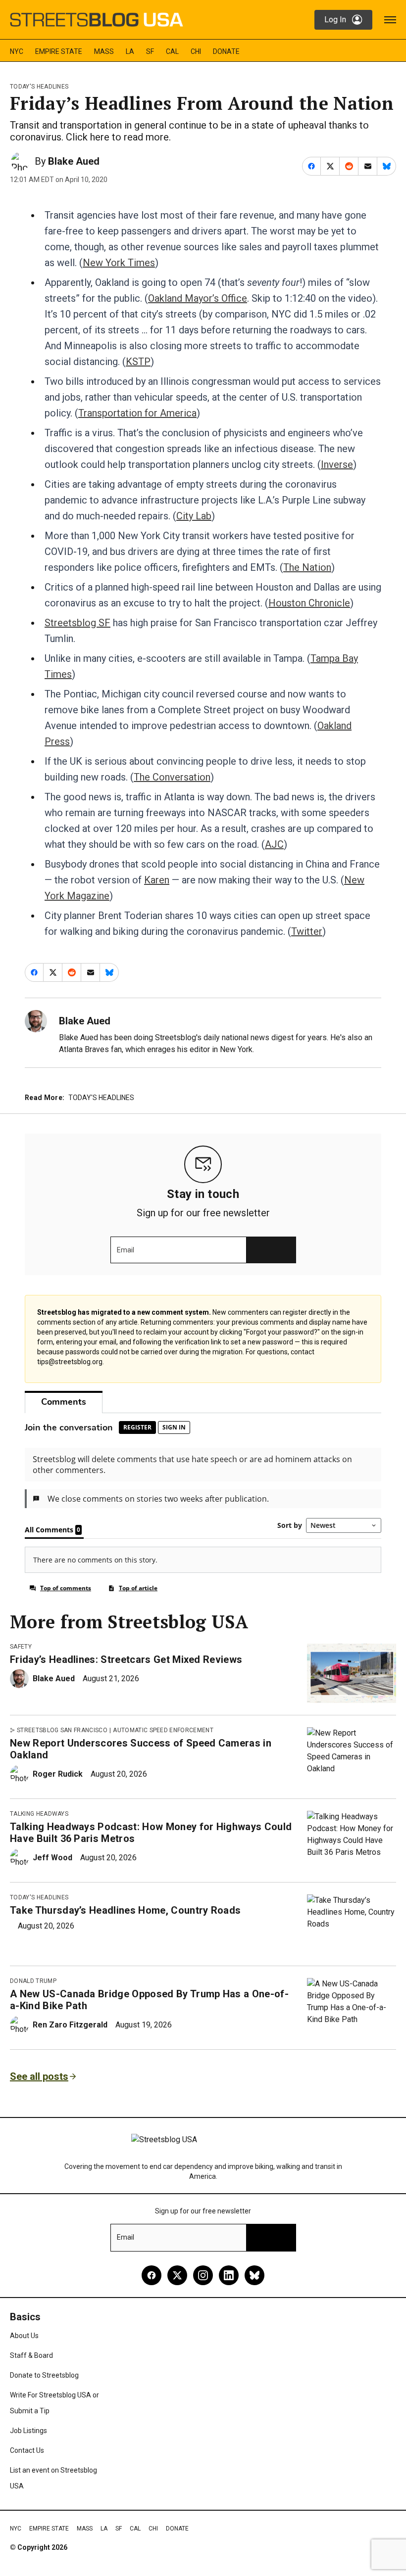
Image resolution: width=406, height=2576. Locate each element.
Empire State (59, 51)
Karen (157, 880)
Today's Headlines (39, 87)
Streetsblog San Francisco (62, 1730)
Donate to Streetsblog (44, 2375)
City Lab (194, 516)
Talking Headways (39, 1814)
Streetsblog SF (77, 623)
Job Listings (28, 2431)
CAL (172, 51)
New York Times (119, 263)
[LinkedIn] (229, 2275)
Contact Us (27, 2450)
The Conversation (172, 777)
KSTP (138, 362)
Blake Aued (74, 161)
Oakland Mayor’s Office (198, 298)
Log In (335, 20)
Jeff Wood (52, 1858)
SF (150, 51)
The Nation (307, 567)
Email (126, 1250)
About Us (24, 2336)
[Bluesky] (254, 2275)
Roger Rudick (58, 1774)
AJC (274, 844)
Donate (226, 51)
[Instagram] (203, 2275)
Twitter (307, 931)
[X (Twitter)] (177, 2275)
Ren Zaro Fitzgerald (70, 2025)
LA (130, 51)
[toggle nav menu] (390, 20)
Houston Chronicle (309, 603)
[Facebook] (152, 2275)
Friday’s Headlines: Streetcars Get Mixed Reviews (126, 1659)
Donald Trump (33, 1981)
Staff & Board (31, 2355)
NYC (17, 51)
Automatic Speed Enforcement (163, 1730)
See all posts (39, 2076)
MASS (104, 51)
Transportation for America (137, 413)
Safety (21, 1647)
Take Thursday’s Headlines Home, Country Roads (125, 1910)
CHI (196, 51)
